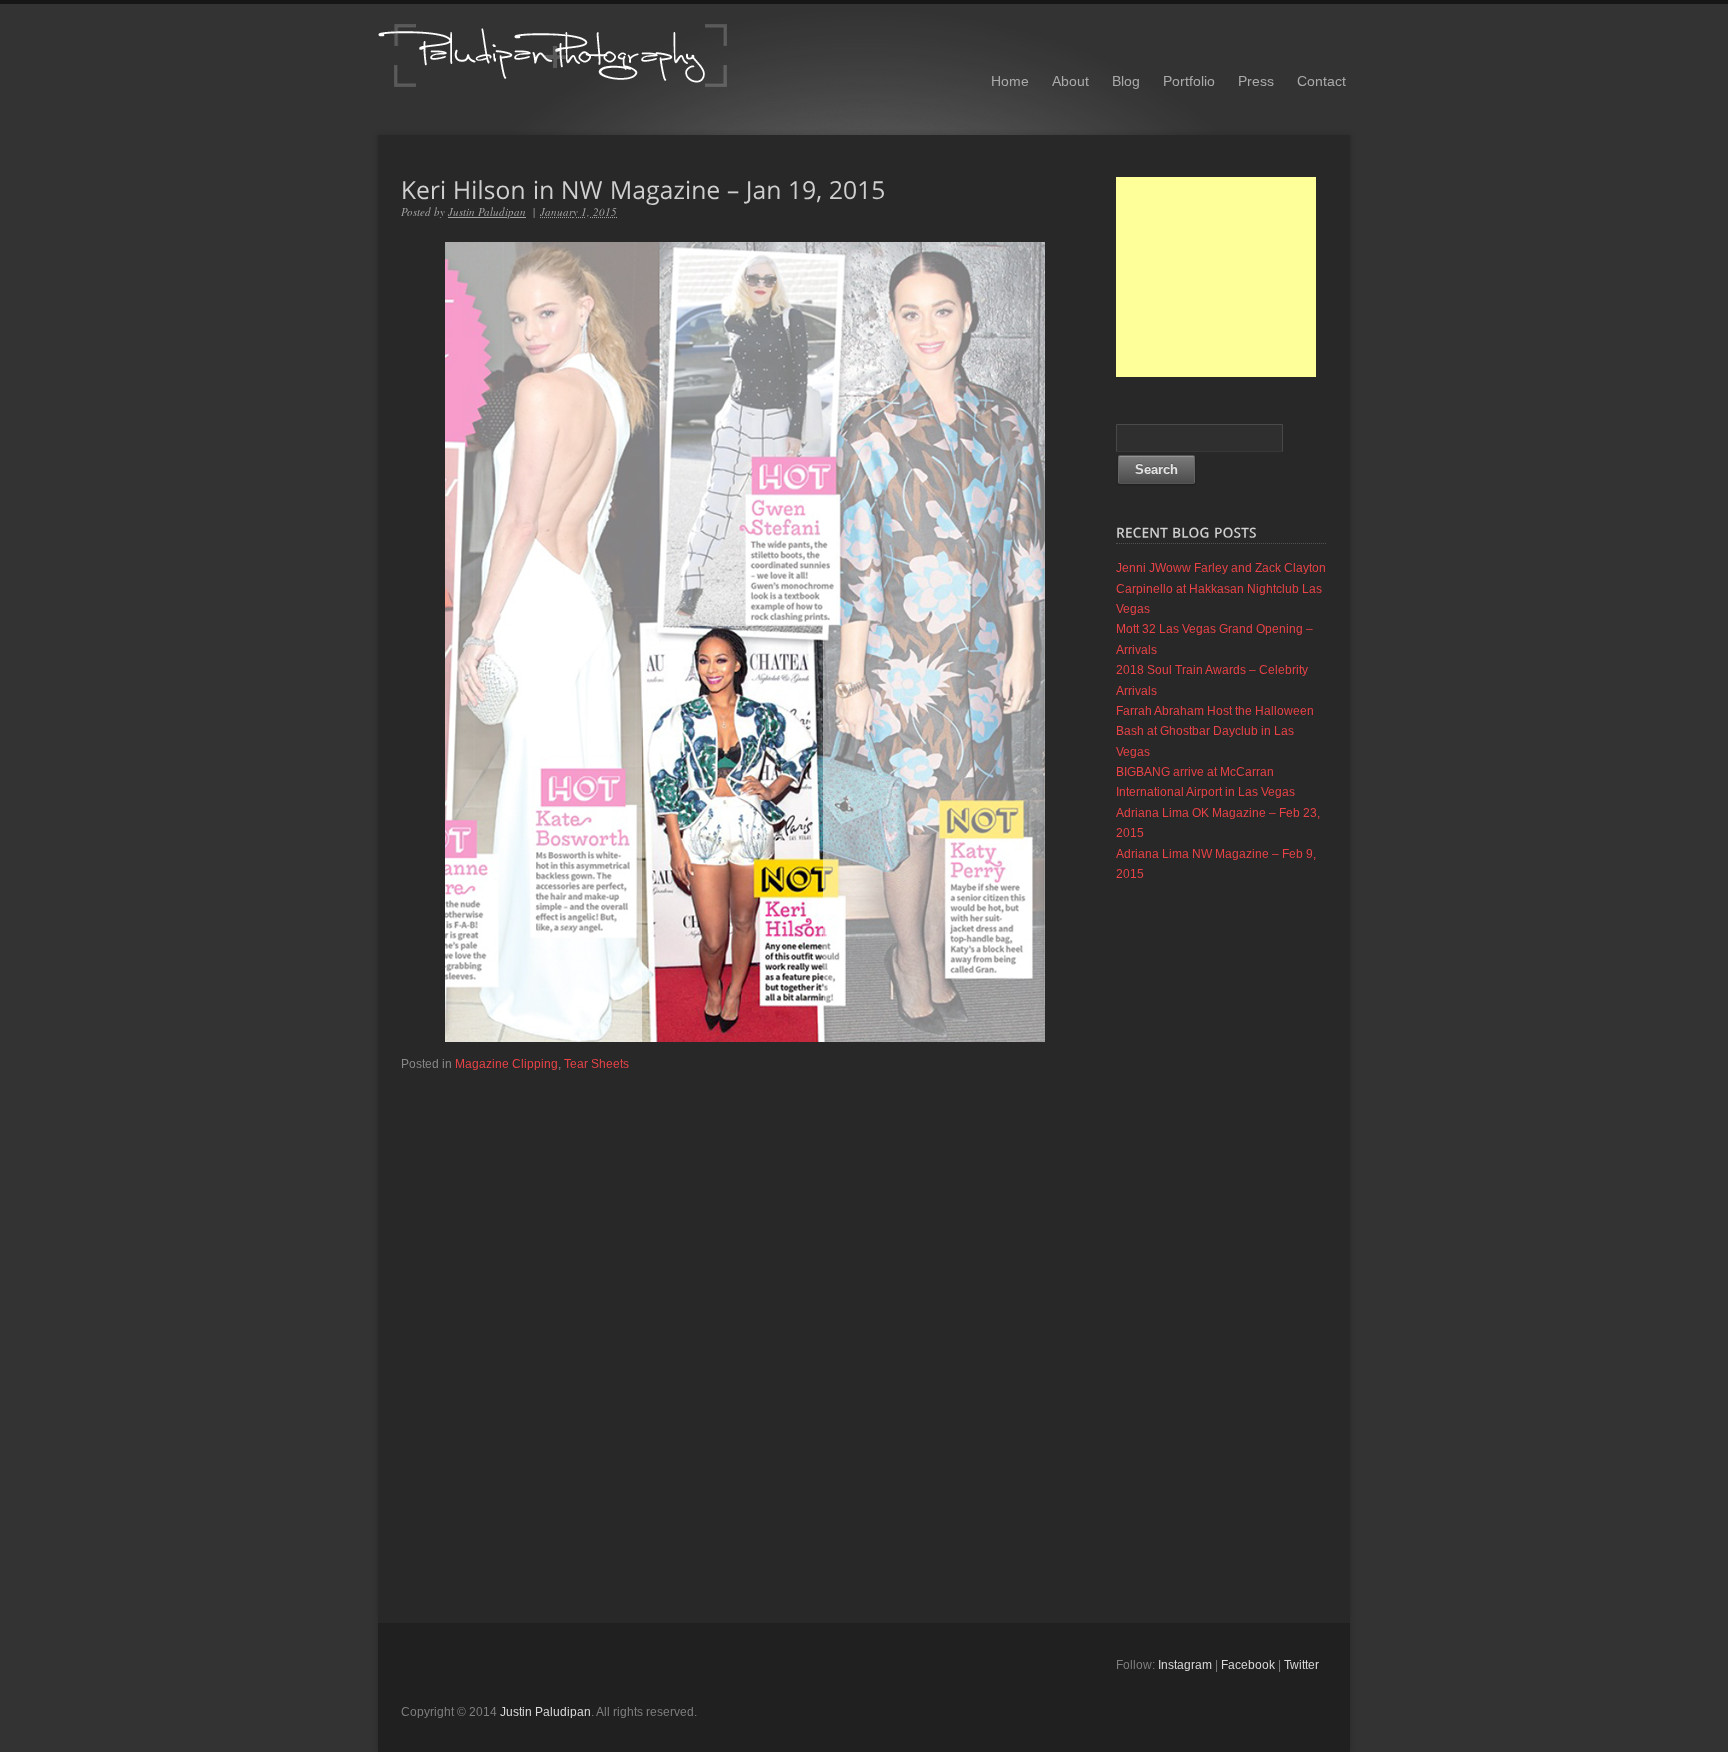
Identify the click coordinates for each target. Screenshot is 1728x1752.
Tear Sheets (596, 1064)
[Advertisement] (1216, 277)
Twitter (1301, 1665)
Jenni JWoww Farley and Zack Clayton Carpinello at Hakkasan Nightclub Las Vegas (1221, 588)
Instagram (1185, 1665)
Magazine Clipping (506, 1064)
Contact (1321, 81)
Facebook (1248, 1665)
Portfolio (1189, 81)
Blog (1126, 81)
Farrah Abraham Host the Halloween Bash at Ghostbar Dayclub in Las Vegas (1215, 731)
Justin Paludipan (487, 211)
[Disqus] (744, 1323)
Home (1010, 81)
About (1070, 81)
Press (1256, 81)
